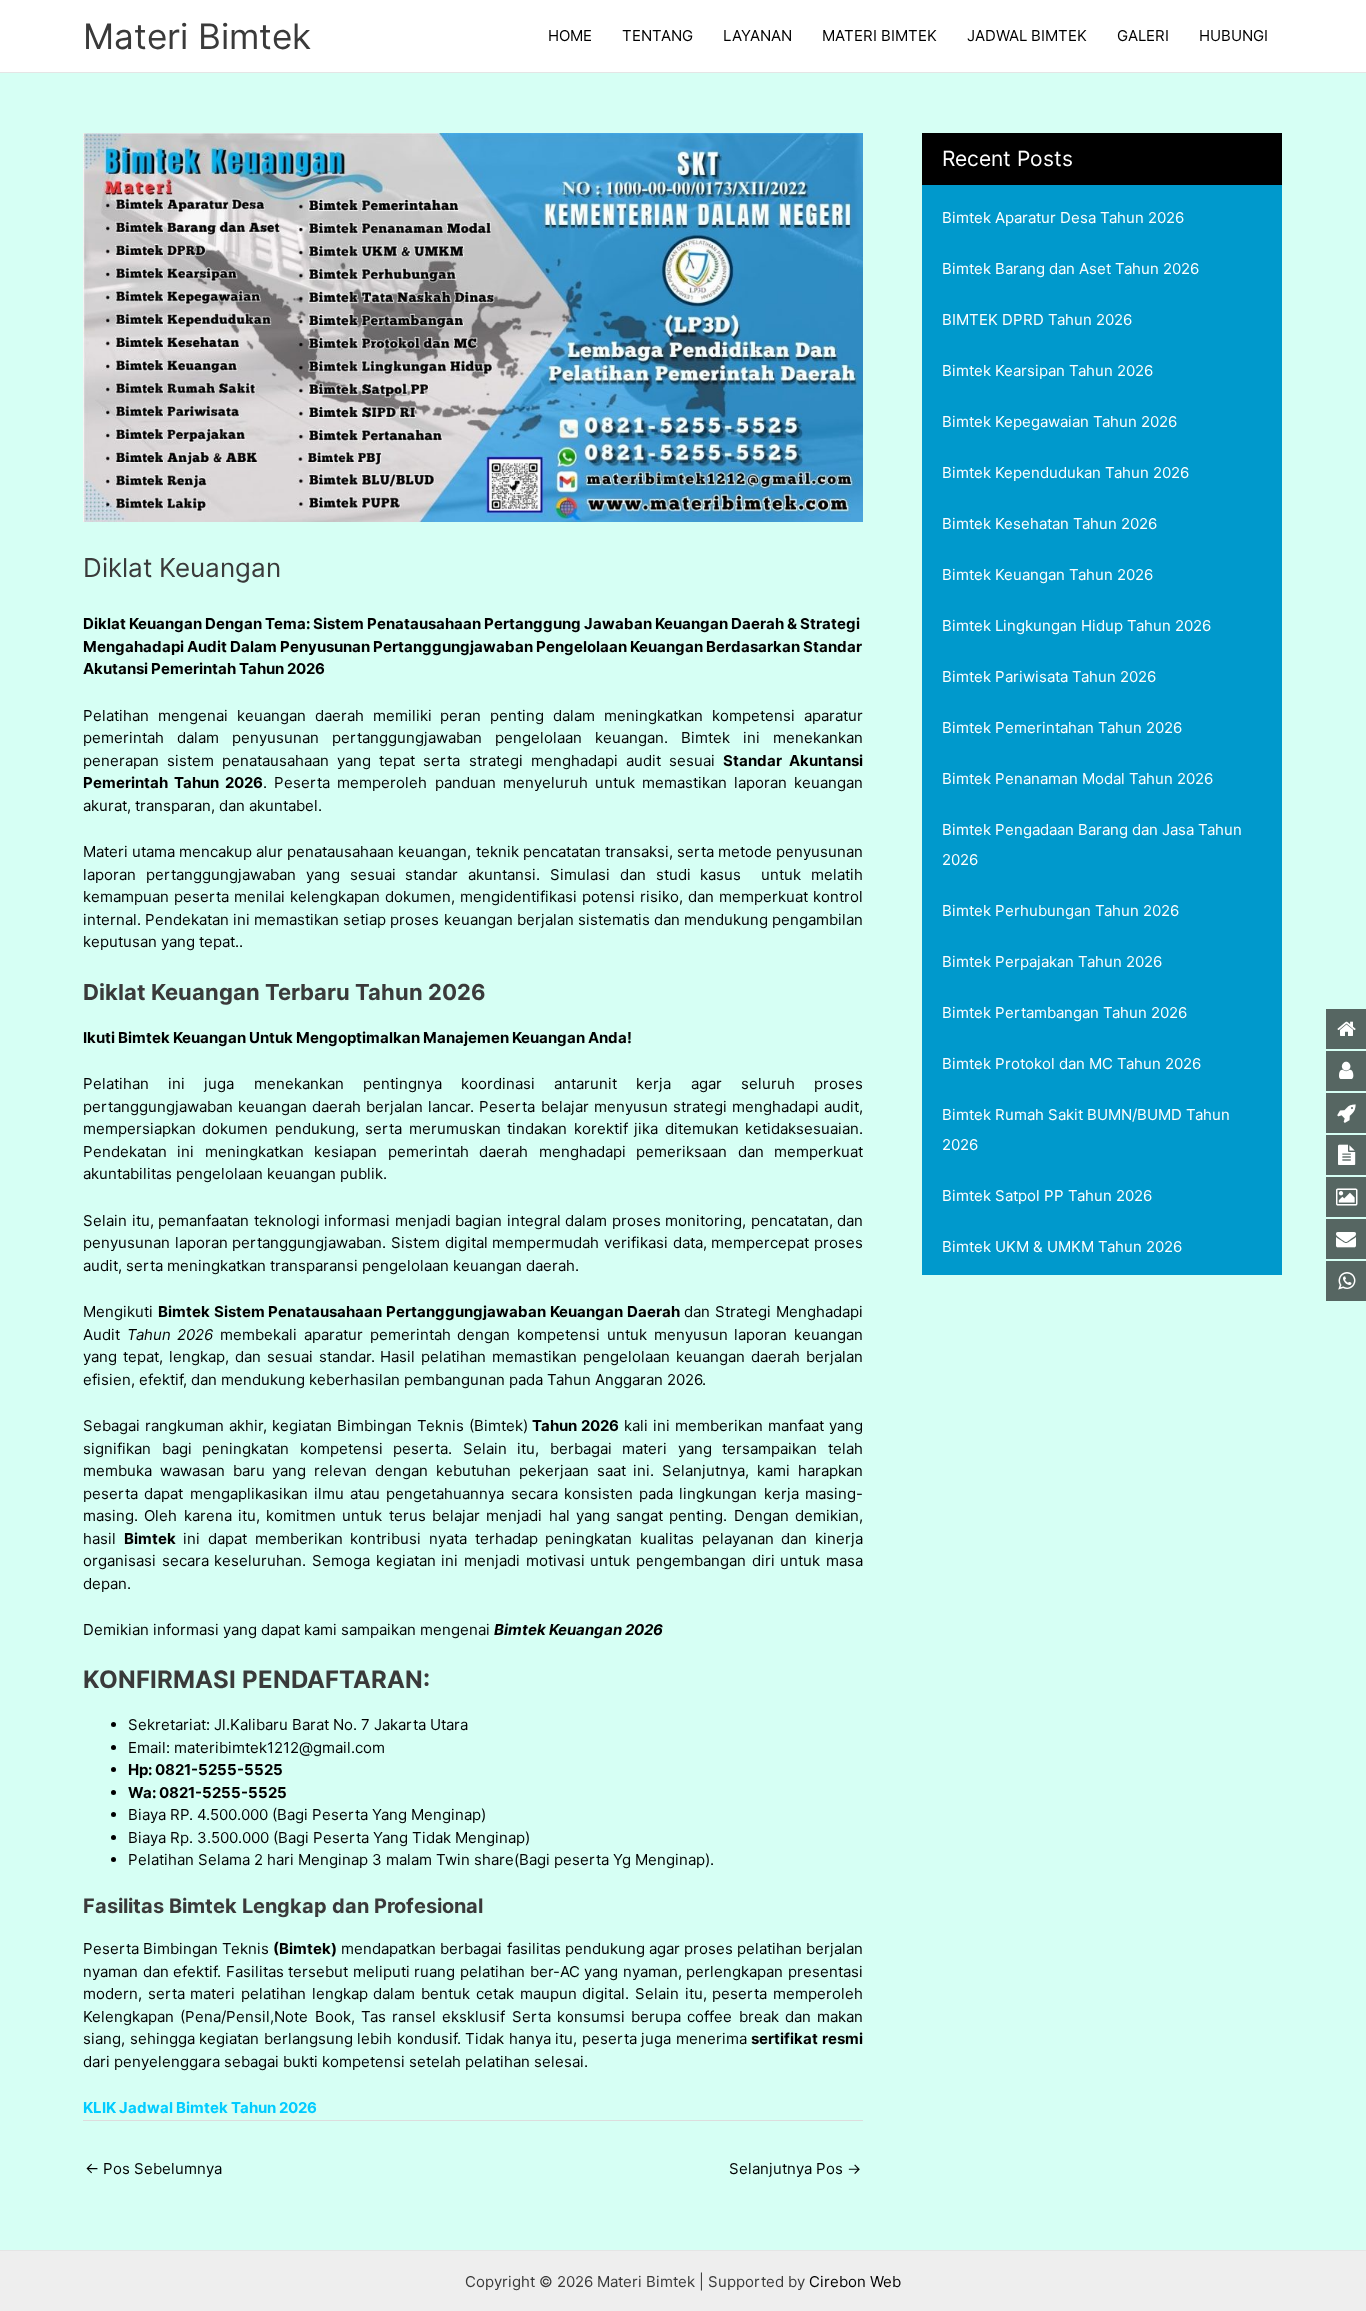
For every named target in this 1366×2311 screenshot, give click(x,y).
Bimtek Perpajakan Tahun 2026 (1052, 961)
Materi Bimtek (197, 36)
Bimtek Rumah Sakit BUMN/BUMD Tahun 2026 (1086, 1129)
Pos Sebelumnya (153, 2168)
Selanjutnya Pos (795, 2168)
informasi (184, 1629)
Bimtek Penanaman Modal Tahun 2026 (1077, 778)
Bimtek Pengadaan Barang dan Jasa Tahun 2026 (1092, 844)
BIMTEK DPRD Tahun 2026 (1037, 319)
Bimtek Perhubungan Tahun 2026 (1060, 910)
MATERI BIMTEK (879, 35)
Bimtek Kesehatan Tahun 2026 (1049, 523)
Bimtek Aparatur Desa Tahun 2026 (1063, 217)
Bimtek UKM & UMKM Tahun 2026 (1062, 1246)
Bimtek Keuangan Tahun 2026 (1047, 574)
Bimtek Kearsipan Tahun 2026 (1047, 370)
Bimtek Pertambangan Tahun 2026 (1064, 1012)
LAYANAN (757, 35)
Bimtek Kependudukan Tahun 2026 (1065, 472)
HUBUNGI (1233, 35)
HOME (570, 35)
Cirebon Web (855, 2281)
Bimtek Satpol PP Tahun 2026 (1047, 1195)
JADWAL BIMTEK (1027, 35)
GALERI (1143, 35)
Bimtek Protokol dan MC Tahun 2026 (1071, 1063)
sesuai (373, 874)
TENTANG (657, 35)
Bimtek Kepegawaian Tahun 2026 (1059, 421)
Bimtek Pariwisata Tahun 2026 (1049, 676)
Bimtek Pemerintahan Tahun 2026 (1062, 727)
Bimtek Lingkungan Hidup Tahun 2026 (1076, 625)
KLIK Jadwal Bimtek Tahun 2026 (200, 2107)
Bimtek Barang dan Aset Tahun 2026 (1070, 268)
